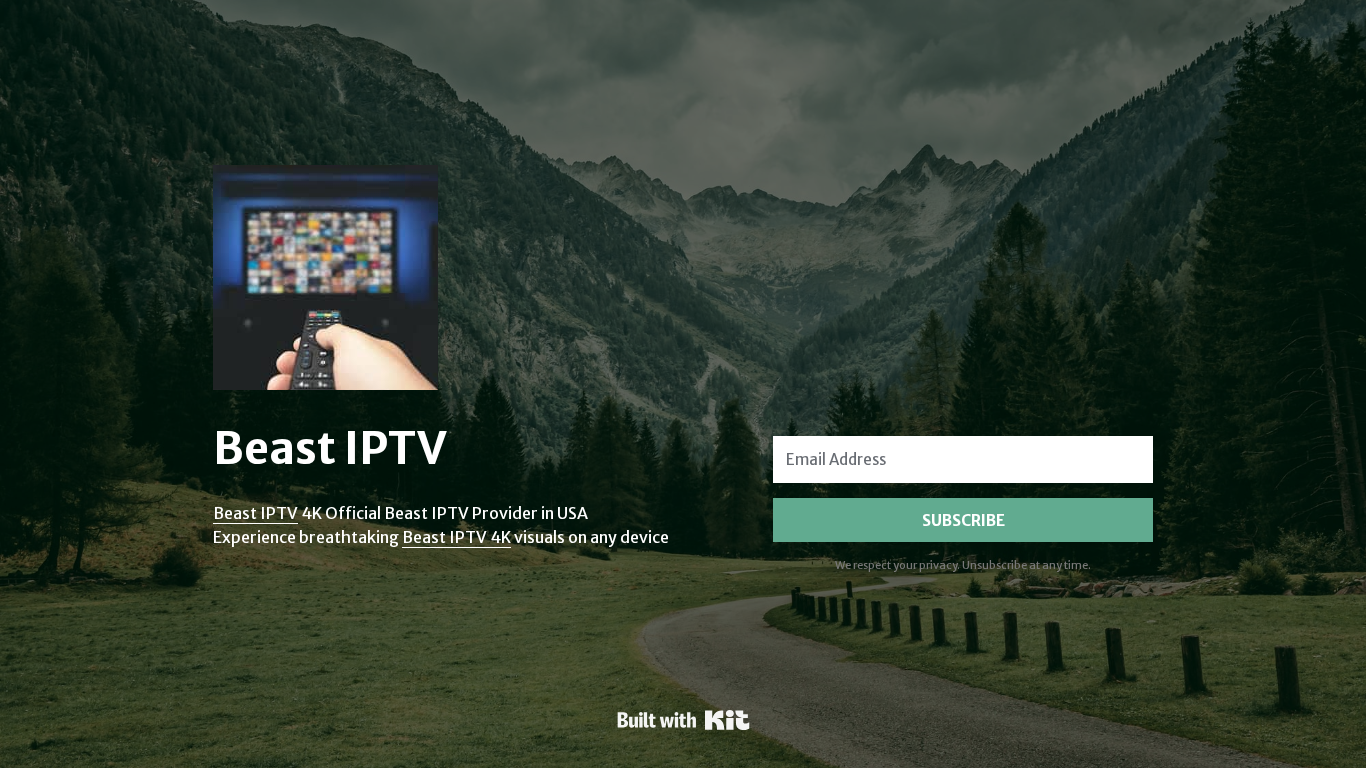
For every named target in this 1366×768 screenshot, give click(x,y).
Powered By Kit (683, 720)
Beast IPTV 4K (456, 537)
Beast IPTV (255, 513)
